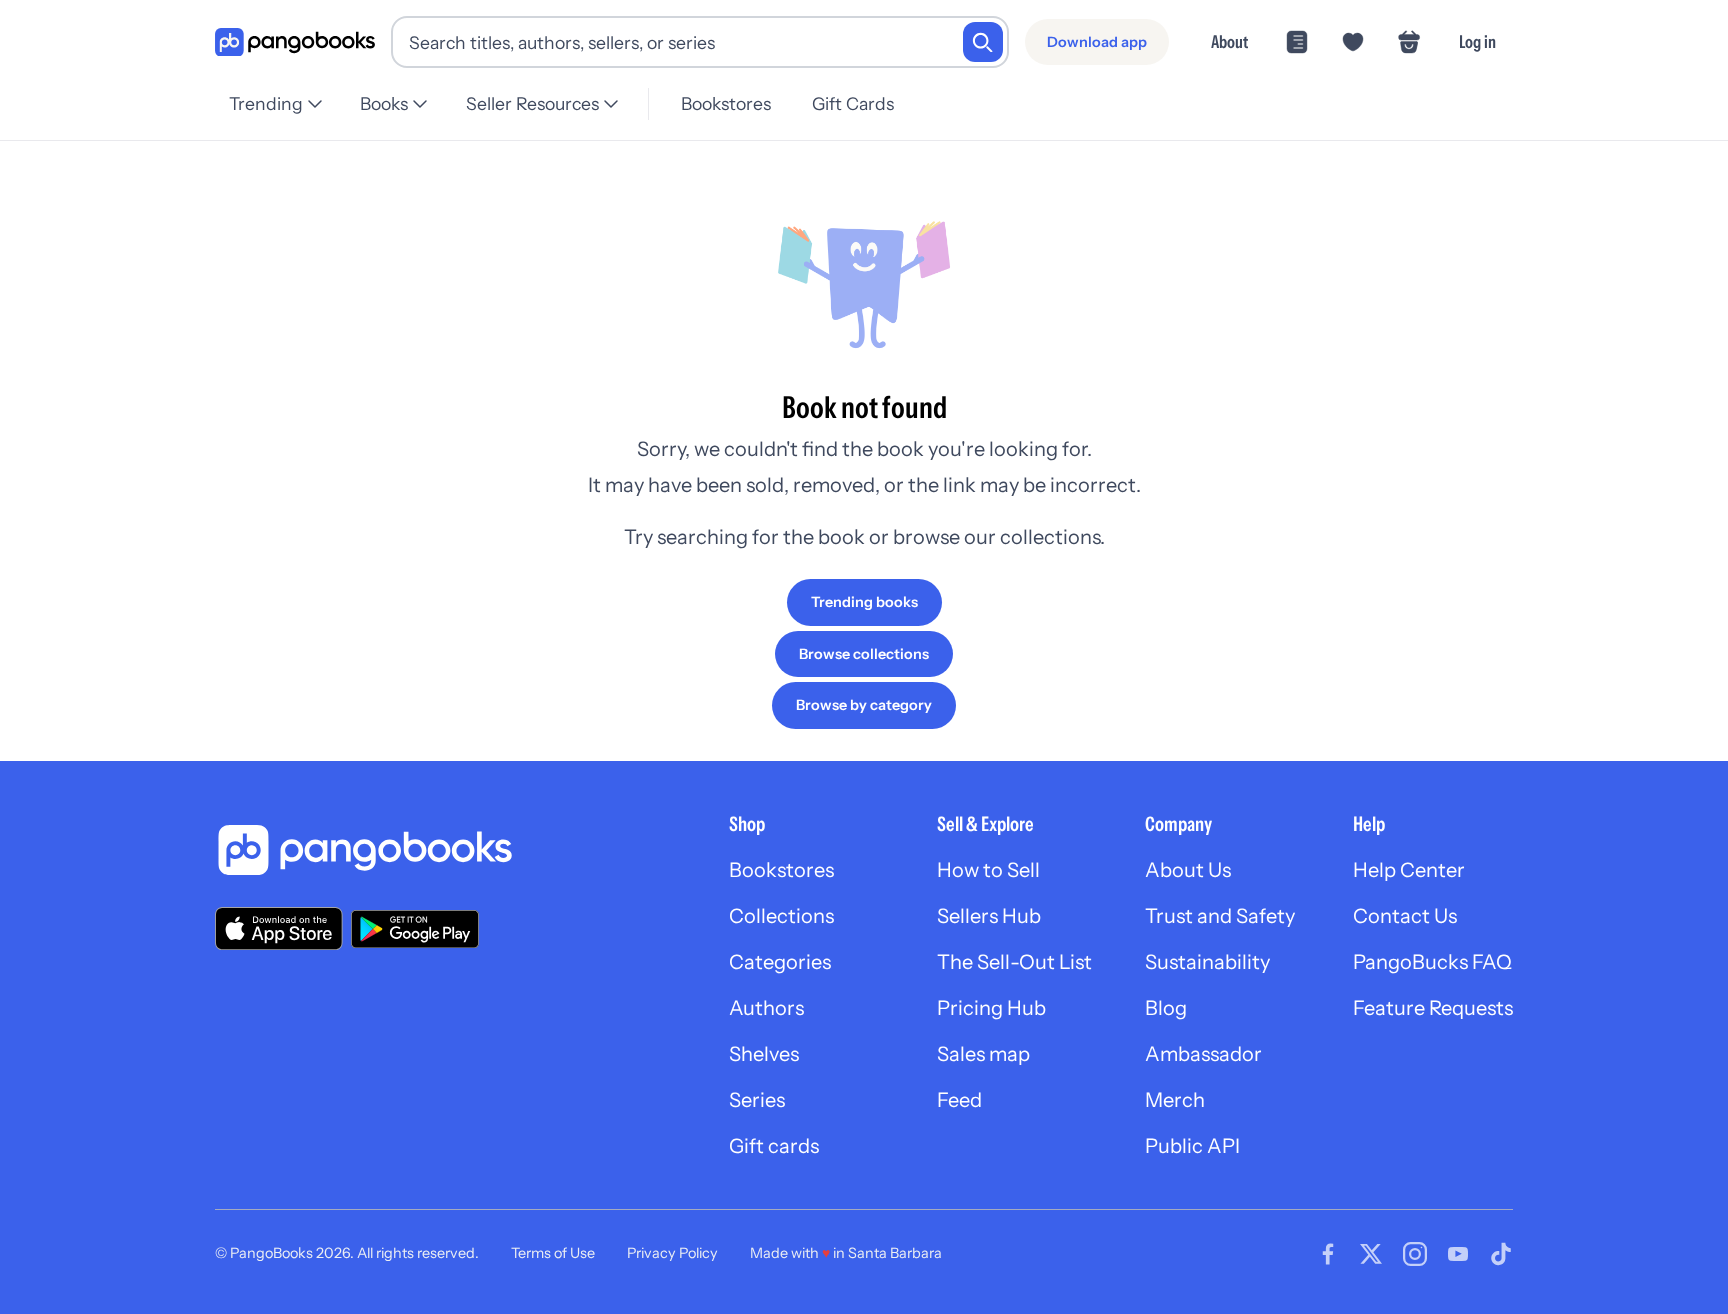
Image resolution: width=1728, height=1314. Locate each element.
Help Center (1409, 870)
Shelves (764, 1054)
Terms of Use (553, 1253)
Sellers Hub (989, 916)
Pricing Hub (991, 1008)
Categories (780, 962)
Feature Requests (1433, 1008)
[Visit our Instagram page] (1415, 1254)
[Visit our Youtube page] (1458, 1254)
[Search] (983, 42)
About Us (1188, 870)
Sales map (983, 1054)
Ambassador (1203, 1054)
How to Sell (988, 870)
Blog (1166, 1008)
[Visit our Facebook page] (1328, 1254)
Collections (781, 916)
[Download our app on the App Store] (279, 928)
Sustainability (1207, 962)
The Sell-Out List (1014, 962)
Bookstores (726, 103)
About (1229, 41)
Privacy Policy (672, 1253)
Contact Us (1405, 916)
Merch (1175, 1100)
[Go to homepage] (295, 42)
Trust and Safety (1220, 916)
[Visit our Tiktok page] (1501, 1254)
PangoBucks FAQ (1432, 962)
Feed (959, 1100)
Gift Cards (853, 103)
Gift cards (774, 1146)
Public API (1192, 1146)
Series (757, 1100)
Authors (766, 1008)
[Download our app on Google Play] (415, 929)
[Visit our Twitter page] (1371, 1254)
